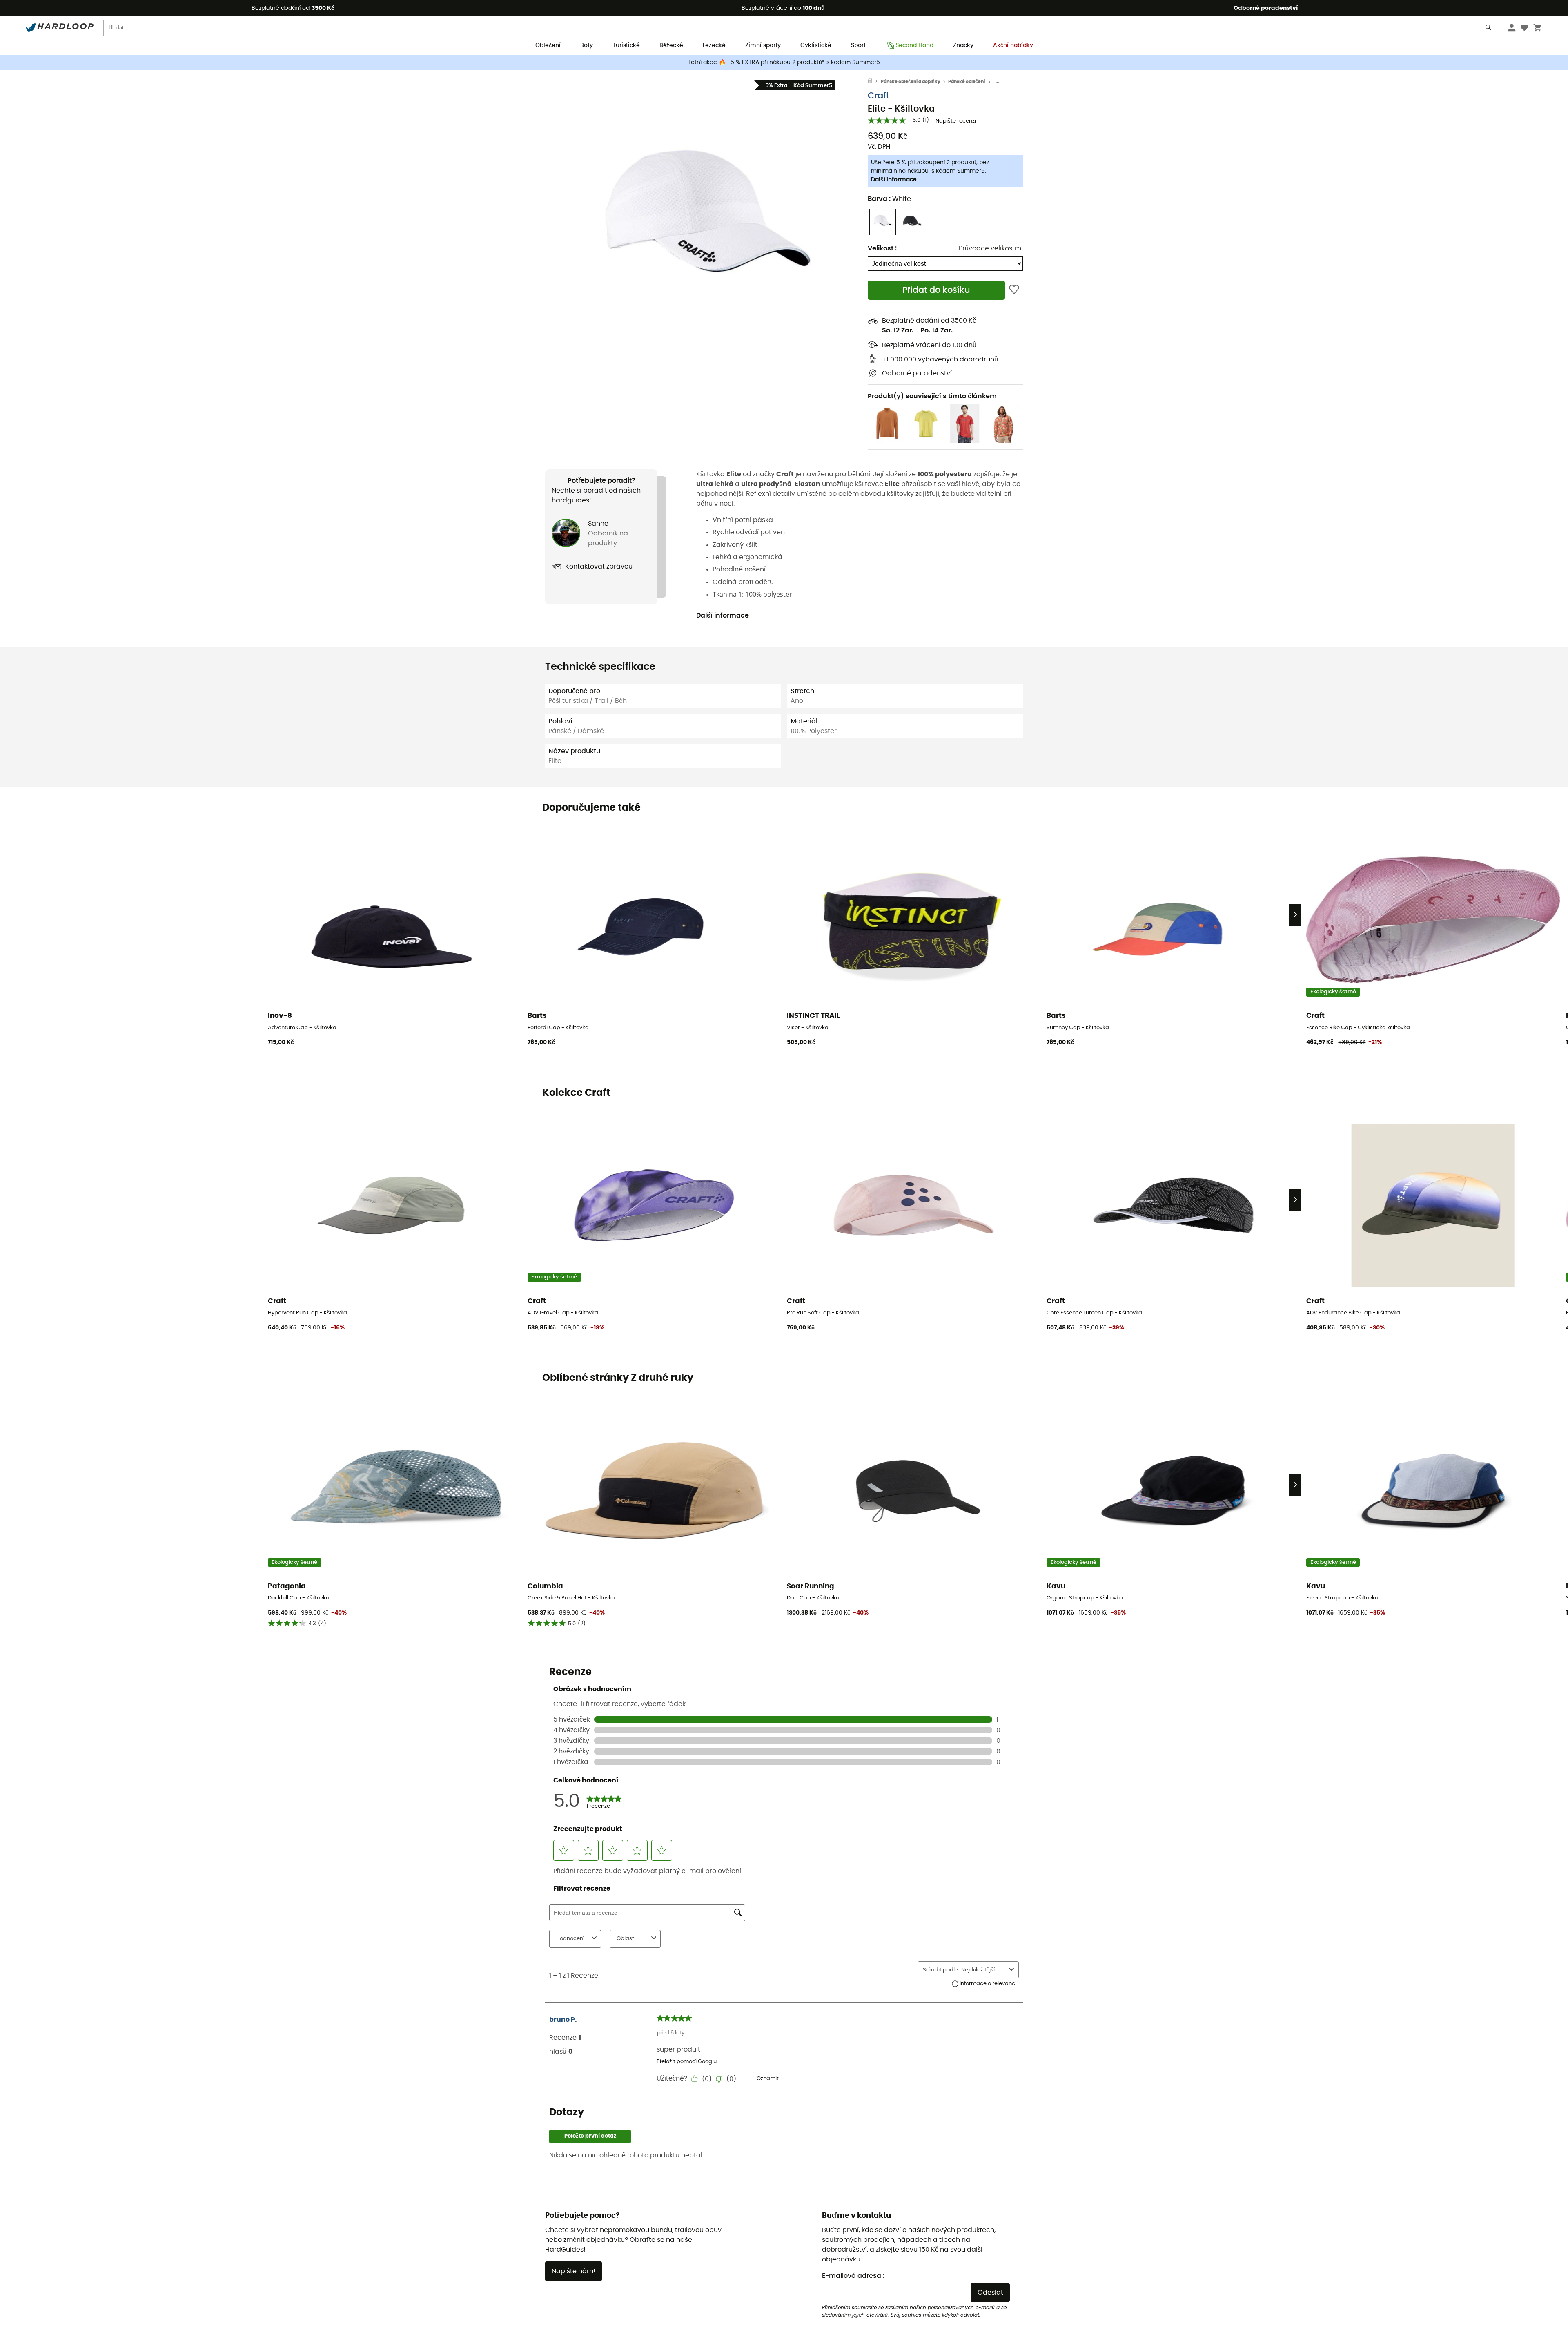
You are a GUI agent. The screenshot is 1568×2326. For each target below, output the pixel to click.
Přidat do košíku (936, 290)
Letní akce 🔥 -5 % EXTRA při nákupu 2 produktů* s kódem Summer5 (784, 62)
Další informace (894, 180)
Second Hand (914, 45)
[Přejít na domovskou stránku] (874, 82)
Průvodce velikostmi (991, 248)
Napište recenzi (956, 121)
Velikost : (882, 248)
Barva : (889, 199)
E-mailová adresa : (853, 2276)
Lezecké (714, 45)
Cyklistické (816, 45)
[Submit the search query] (1489, 29)
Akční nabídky (1013, 45)
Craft (879, 96)
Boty (587, 45)
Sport (858, 45)
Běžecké (671, 45)
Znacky (963, 45)
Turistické (626, 45)
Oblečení (548, 45)
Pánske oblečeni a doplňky (911, 81)
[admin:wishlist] (1014, 290)
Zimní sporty (763, 45)
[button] (706, 227)
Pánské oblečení (967, 81)
